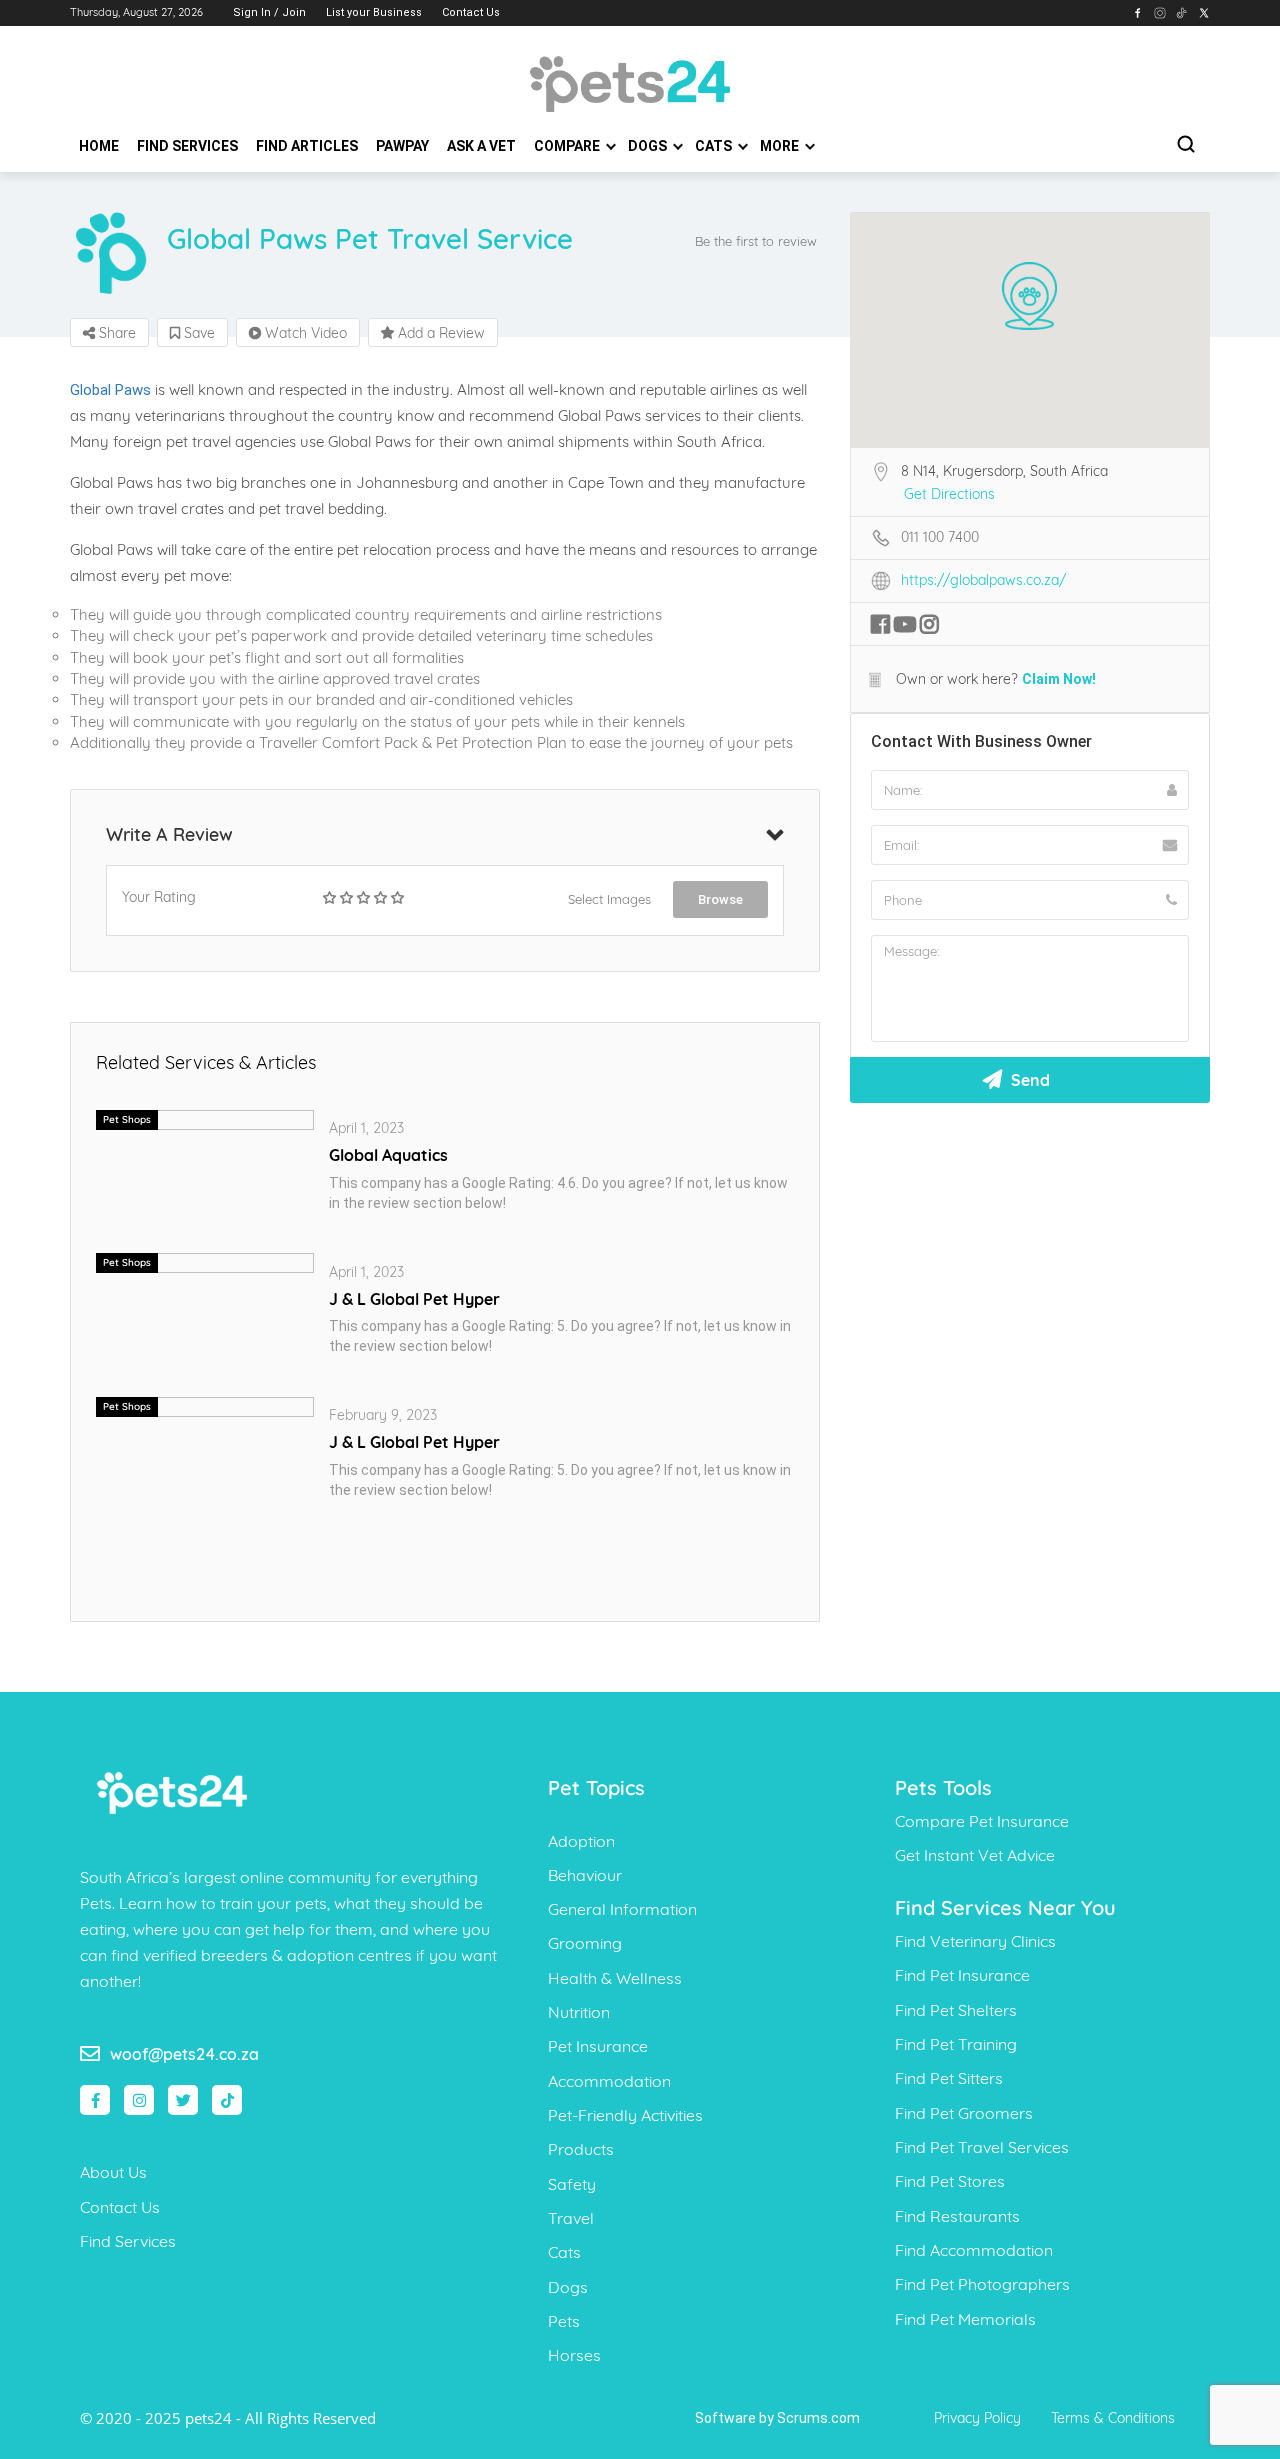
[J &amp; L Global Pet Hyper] (205, 1405)
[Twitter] (183, 2100)
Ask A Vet (481, 146)
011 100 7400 (940, 537)
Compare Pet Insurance (982, 1821)
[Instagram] (139, 2100)
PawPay (402, 146)
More (781, 146)
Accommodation (609, 2081)
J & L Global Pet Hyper (414, 1299)
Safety (572, 2184)
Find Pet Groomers (964, 2113)
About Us (113, 2172)
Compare (568, 146)
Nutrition (579, 2012)
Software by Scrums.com (777, 2418)
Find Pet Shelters (956, 2010)
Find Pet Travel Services (982, 2147)
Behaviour (585, 1875)
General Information (622, 1909)
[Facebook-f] (95, 2100)
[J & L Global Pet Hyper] (205, 1262)
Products (581, 2149)
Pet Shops (127, 1119)
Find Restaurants (957, 2216)
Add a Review (439, 333)
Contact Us (471, 12)
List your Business (374, 12)
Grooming (585, 1943)
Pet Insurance (598, 2046)
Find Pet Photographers (982, 2284)
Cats (715, 146)
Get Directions (949, 494)
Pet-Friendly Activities (625, 2115)
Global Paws (110, 390)
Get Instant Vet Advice (975, 1855)
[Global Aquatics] (205, 1118)
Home (99, 146)
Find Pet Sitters (949, 2078)
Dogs (649, 146)
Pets (564, 2321)
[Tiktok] (227, 2100)
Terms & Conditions (1113, 2418)
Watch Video (304, 333)
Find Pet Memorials (965, 2319)
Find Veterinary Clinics (975, 1941)
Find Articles (307, 146)
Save (197, 333)
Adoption (581, 1841)
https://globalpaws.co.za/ (983, 580)
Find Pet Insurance (962, 1975)
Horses (574, 2355)
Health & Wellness (615, 1978)
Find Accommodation (974, 2250)
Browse (720, 899)
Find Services (187, 146)
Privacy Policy (977, 2418)
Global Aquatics (388, 1155)
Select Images (609, 899)
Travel (571, 2218)
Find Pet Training (956, 2044)
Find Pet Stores (950, 2181)
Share (115, 333)
